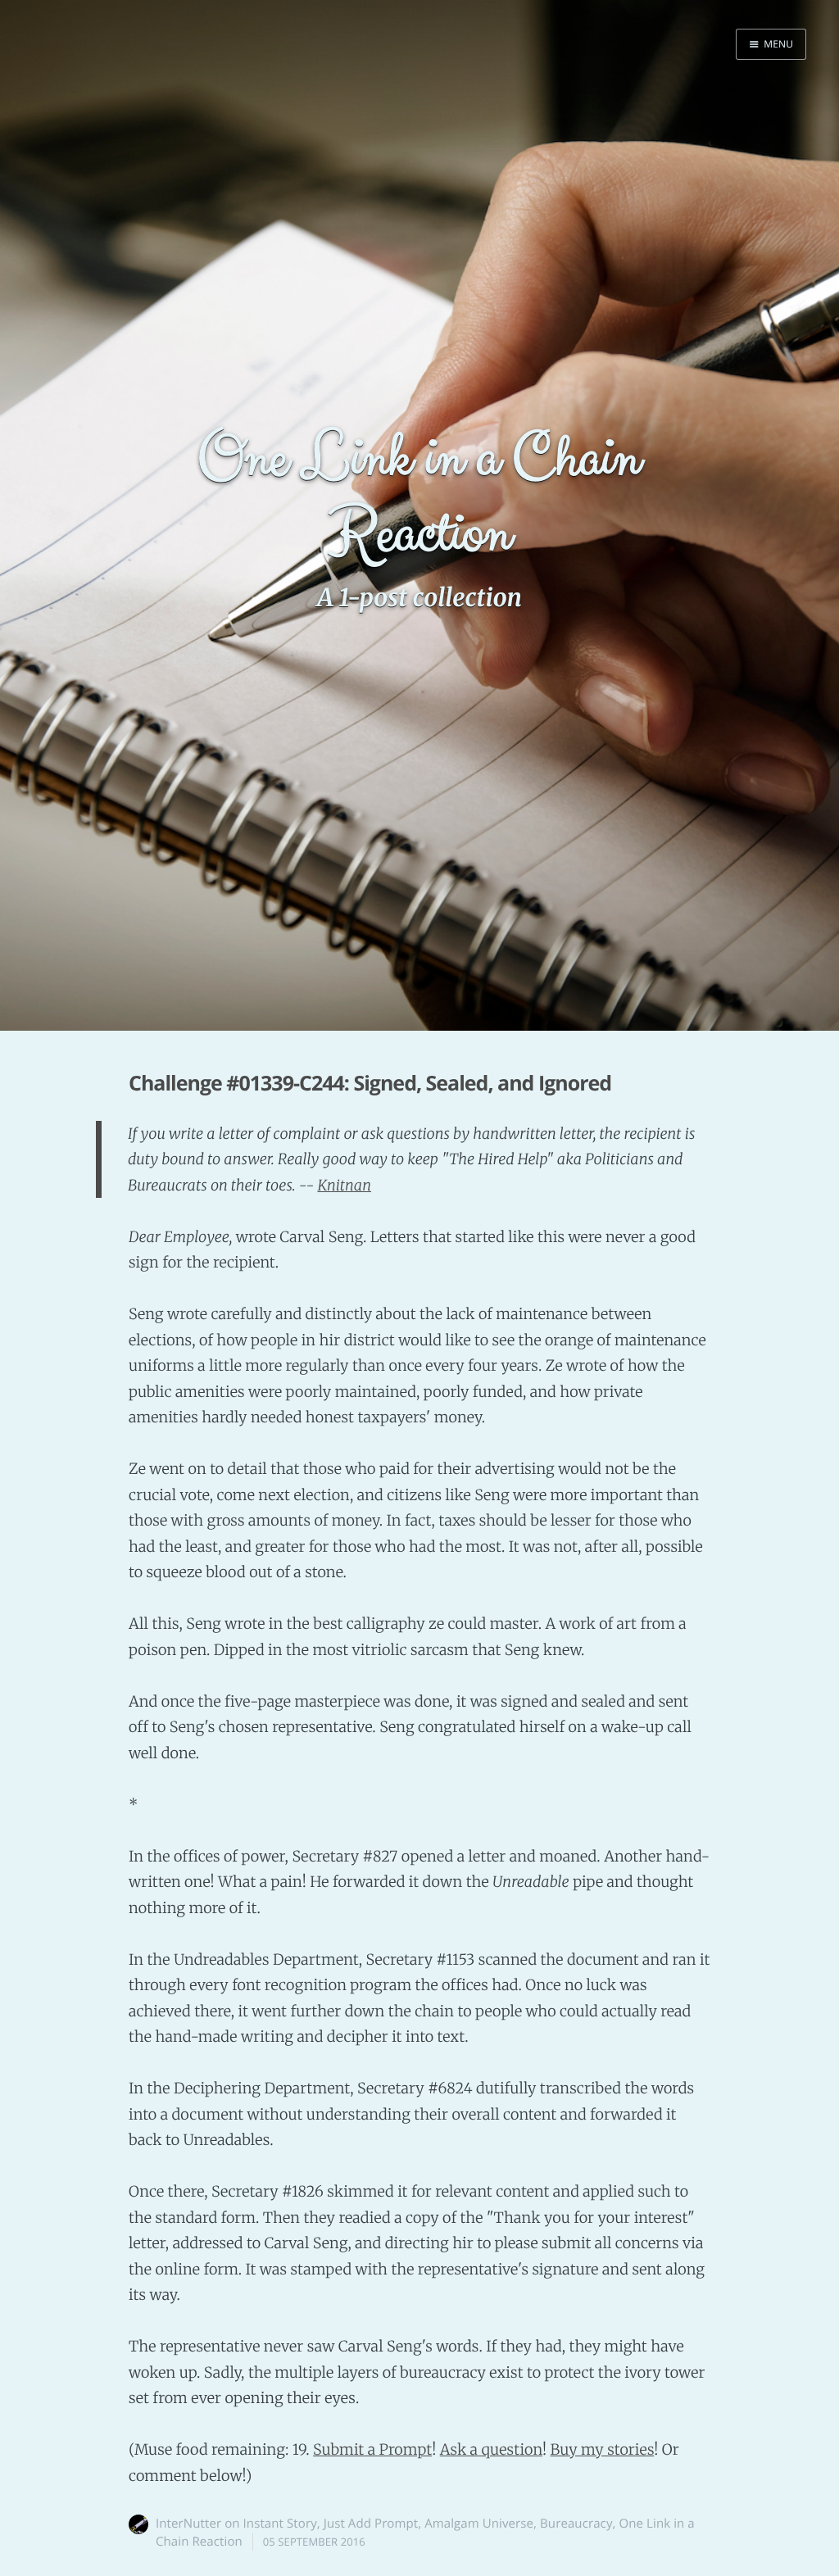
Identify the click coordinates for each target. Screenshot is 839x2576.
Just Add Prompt (371, 2524)
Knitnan (344, 1185)
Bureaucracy (576, 2524)
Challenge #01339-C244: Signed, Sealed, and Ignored (370, 1083)
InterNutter (188, 2524)
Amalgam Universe (479, 2524)
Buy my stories (603, 2449)
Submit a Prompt (372, 2449)
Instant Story (280, 2524)
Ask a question (491, 2449)
